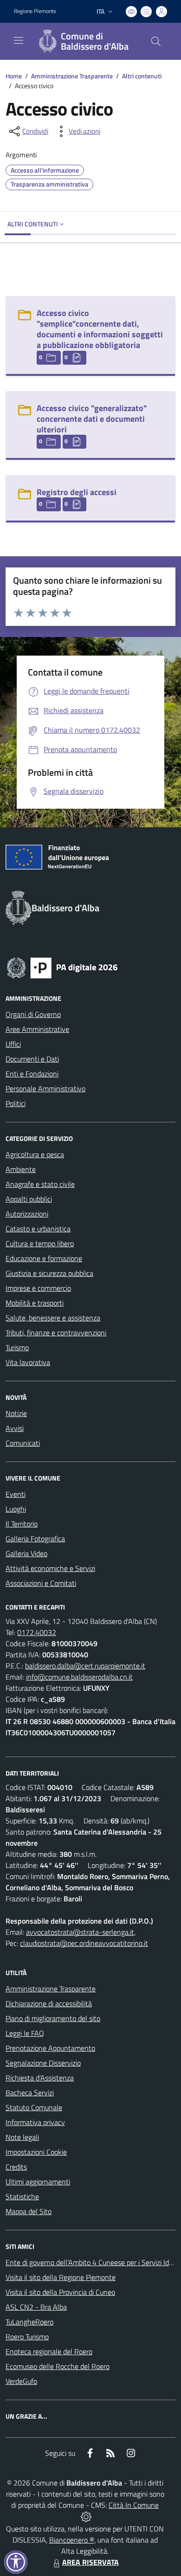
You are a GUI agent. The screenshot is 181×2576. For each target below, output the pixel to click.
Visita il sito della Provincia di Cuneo (60, 2292)
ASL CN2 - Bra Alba (36, 2307)
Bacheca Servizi (30, 2093)
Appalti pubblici (29, 1199)
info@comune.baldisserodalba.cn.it (79, 1677)
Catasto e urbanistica (38, 1229)
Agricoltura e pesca (35, 1154)
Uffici (13, 1044)
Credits (16, 2167)
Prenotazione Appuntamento (50, 2048)
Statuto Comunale (34, 2107)
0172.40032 (37, 1632)
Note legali (22, 2137)
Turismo (17, 1347)
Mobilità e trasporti (35, 1303)
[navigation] (19, 40)
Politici (16, 1103)
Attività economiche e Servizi (50, 1568)
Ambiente (21, 1169)
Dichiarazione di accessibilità (49, 2003)
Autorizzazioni (27, 1214)
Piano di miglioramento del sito (53, 2018)
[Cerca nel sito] (156, 41)
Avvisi (15, 1428)
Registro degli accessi (77, 492)
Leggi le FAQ (25, 2033)
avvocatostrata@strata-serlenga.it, (81, 1932)
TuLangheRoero (29, 2322)
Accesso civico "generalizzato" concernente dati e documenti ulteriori (92, 419)
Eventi (16, 1494)
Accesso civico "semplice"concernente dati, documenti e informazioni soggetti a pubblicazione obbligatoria (100, 329)
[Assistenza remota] (86, 2516)
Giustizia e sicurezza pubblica (49, 1273)
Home (14, 76)
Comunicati (23, 1443)
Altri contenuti (142, 76)
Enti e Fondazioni (32, 1074)
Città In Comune (134, 2505)
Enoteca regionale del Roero (49, 2351)
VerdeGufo (21, 2381)
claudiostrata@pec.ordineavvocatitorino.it (84, 1943)
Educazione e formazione (44, 1258)
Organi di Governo (33, 1014)
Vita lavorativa (28, 1362)
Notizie (16, 1413)
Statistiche (22, 2196)
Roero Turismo (27, 2337)
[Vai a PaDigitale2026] (62, 967)
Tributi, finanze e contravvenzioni (56, 1333)
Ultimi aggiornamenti (38, 2182)
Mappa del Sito (29, 2211)
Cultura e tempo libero (40, 1243)
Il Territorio (22, 1524)
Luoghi (16, 1509)
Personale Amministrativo (45, 1088)
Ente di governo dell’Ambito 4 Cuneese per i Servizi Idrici (91, 2262)
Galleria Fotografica (35, 1539)
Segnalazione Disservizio (43, 2063)
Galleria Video (26, 1553)
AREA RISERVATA (90, 2562)
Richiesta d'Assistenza (40, 2078)
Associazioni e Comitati (41, 1583)
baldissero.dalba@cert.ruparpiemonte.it (85, 1666)
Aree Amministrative (37, 1029)
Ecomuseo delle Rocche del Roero (58, 2366)
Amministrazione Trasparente (72, 76)
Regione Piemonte (35, 11)
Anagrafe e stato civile (40, 1184)
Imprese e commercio (38, 1288)
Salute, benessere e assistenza (53, 1318)
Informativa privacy (35, 2122)
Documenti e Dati (32, 1059)
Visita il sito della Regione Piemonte (61, 2277)
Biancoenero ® (72, 2540)
